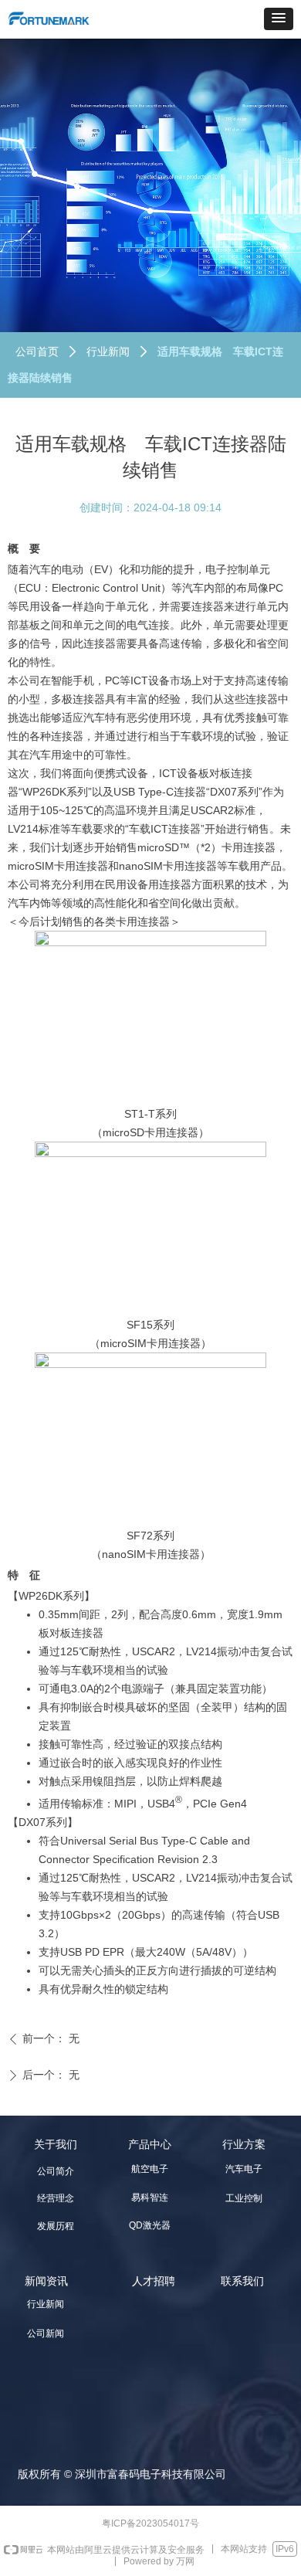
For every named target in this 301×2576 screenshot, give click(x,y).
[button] (279, 19)
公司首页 (37, 351)
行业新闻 (108, 351)
